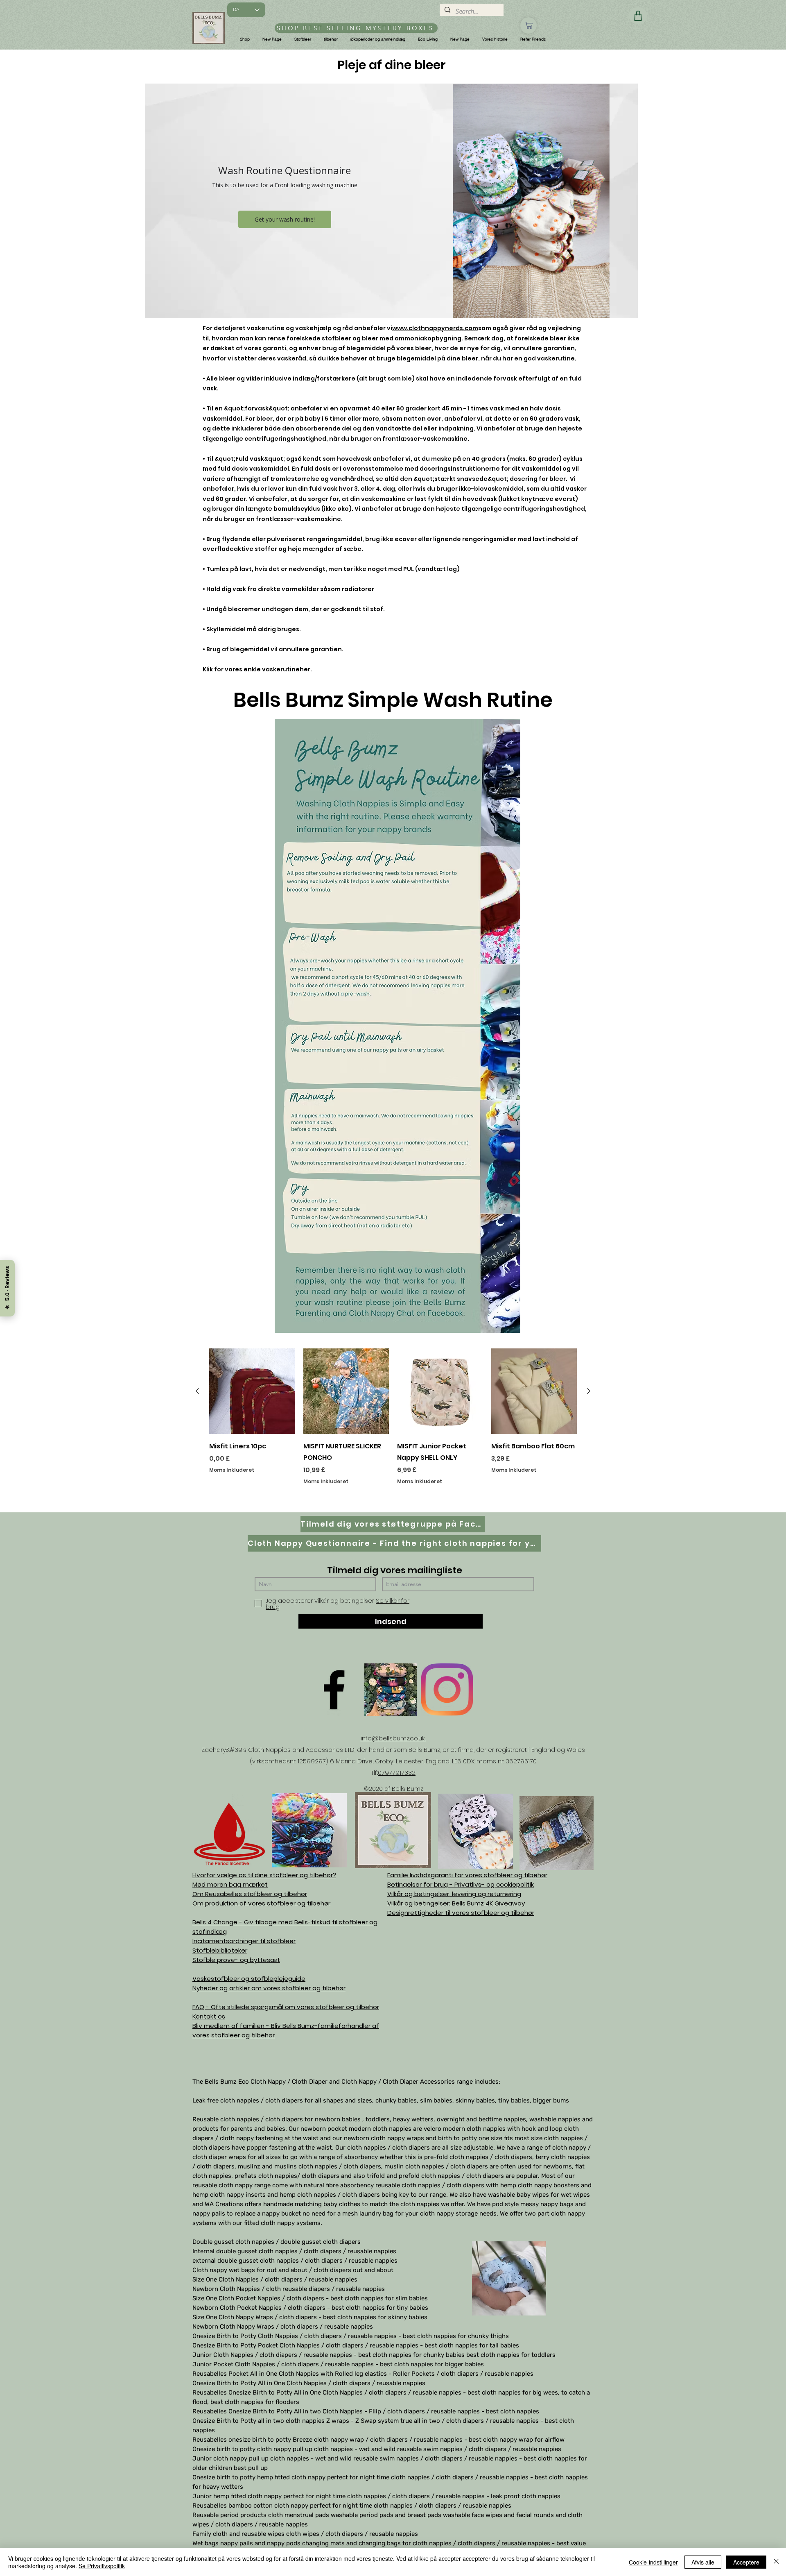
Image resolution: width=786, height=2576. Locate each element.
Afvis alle (703, 2562)
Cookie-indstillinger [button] (653, 2562)
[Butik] (529, 25)
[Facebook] (334, 1690)
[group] (393, 1427)
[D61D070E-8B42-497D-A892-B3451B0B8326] (391, 1690)
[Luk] (776, 2562)
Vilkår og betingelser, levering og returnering (454, 1894)
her (305, 669)
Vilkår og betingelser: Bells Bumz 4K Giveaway (456, 1903)
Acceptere (746, 2562)
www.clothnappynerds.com (435, 328)
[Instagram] (447, 1690)
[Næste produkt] (589, 1391)
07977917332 (397, 1773)
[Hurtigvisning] (252, 1391)
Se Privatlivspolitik (102, 2566)
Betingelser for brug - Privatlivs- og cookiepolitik (461, 1884)
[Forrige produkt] (197, 1391)
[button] (245, 39)
